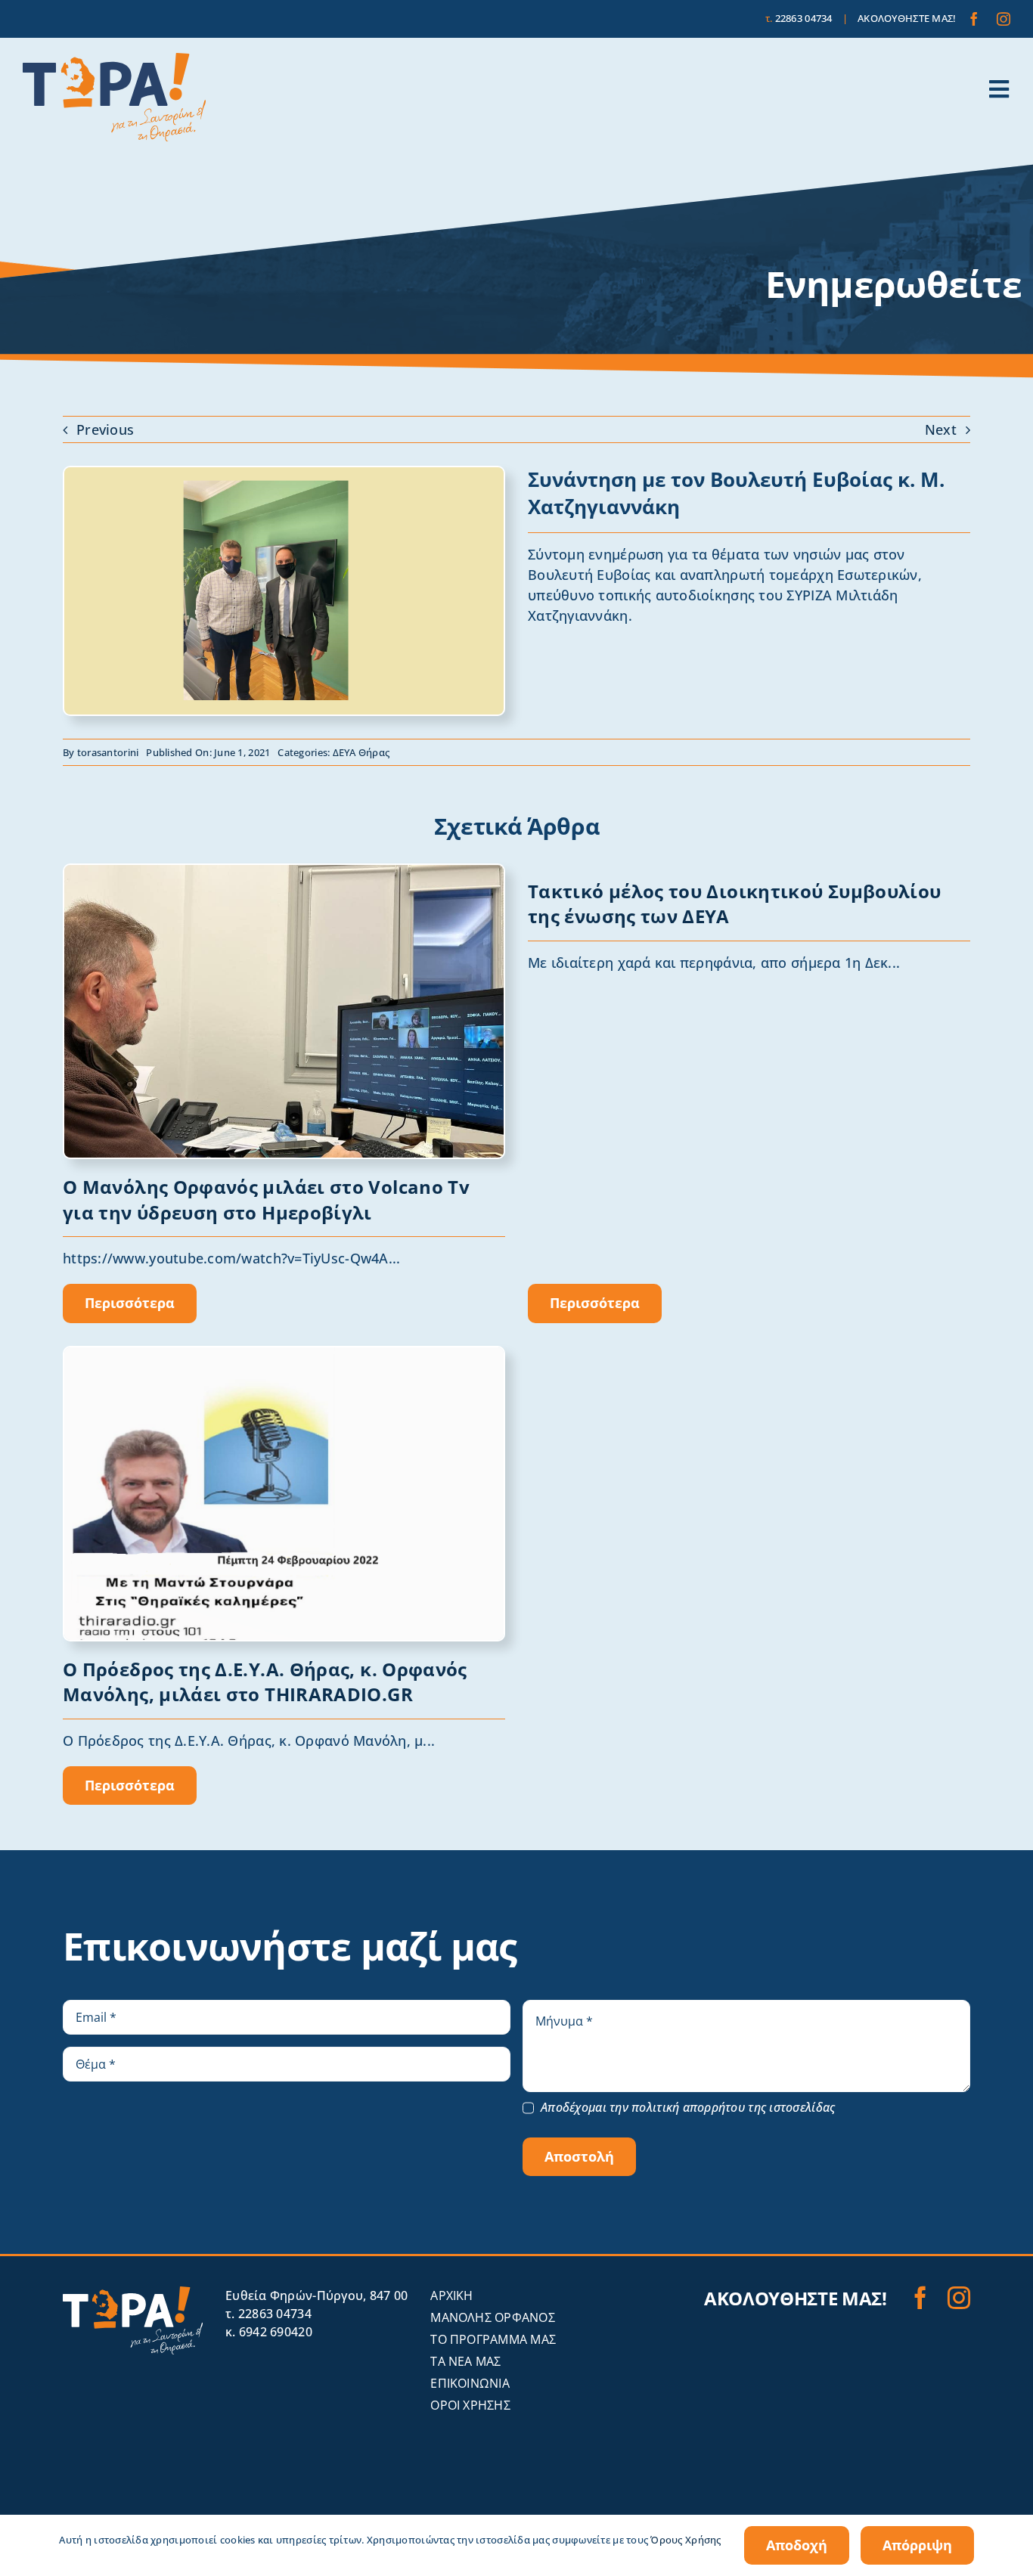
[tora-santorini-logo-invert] (133, 2293)
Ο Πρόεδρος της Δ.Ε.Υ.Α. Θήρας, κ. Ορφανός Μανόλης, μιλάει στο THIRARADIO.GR (265, 1682)
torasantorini (108, 752)
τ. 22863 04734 (268, 2314)
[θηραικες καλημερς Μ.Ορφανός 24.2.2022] (284, 1354)
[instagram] (1004, 19)
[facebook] (974, 19)
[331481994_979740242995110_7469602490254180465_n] (284, 872)
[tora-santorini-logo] (114, 60)
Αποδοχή (797, 2545)
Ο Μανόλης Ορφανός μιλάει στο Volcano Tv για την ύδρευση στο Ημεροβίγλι (266, 1200)
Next (941, 429)
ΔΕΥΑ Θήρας (361, 752)
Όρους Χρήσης (686, 2540)
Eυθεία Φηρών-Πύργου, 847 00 (316, 2295)
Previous (105, 429)
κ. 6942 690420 (269, 2332)
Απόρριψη (917, 2545)
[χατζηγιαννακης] (284, 474)
